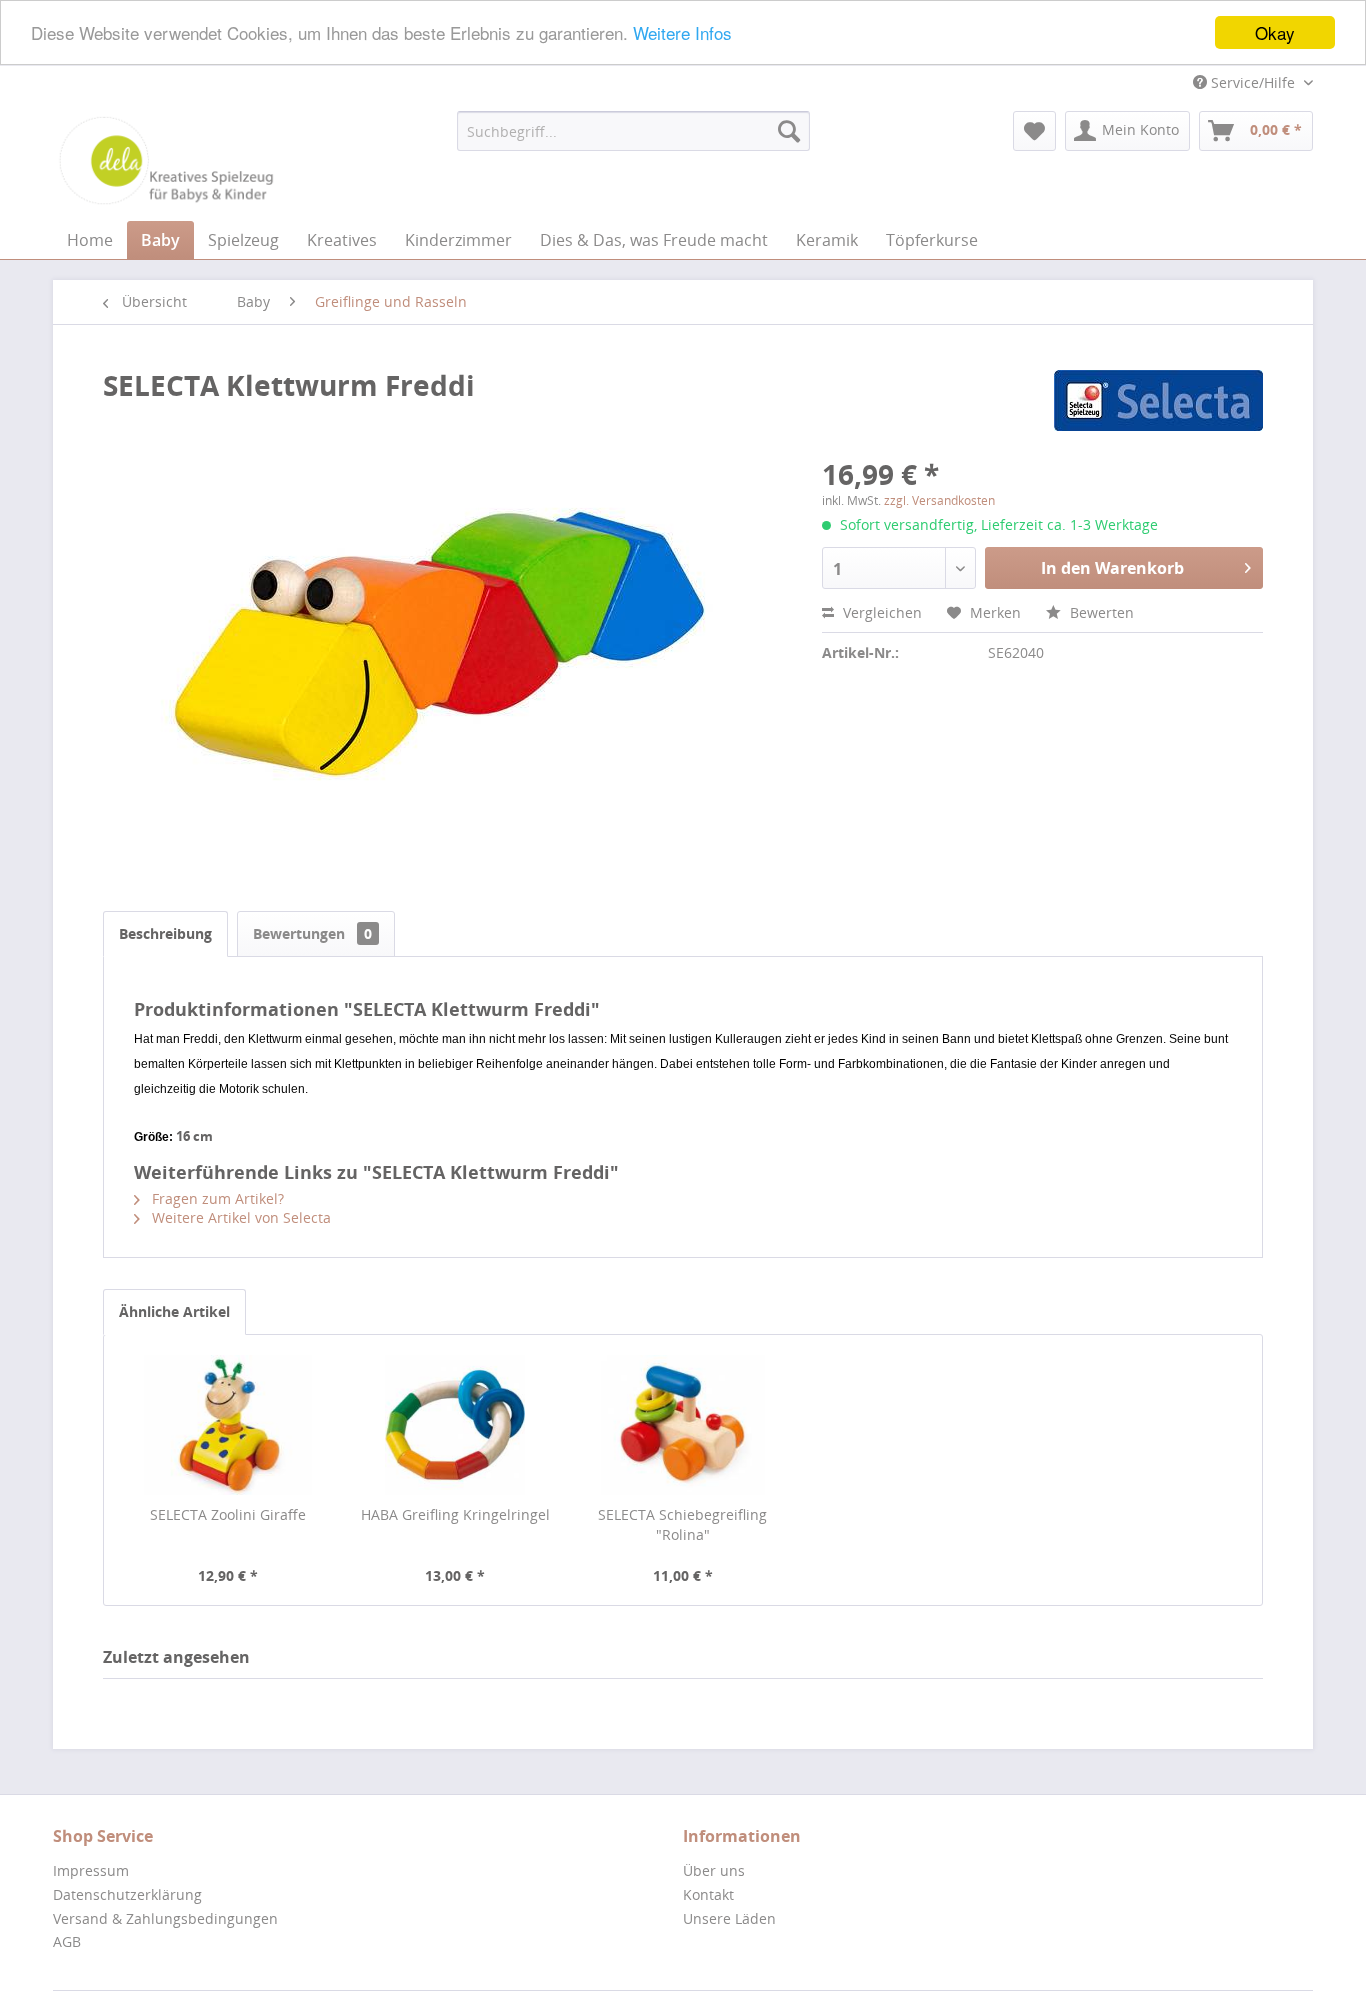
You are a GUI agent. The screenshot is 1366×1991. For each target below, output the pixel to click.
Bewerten (1100, 612)
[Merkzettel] (1034, 131)
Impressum (91, 1870)
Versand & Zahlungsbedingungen (165, 1918)
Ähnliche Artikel (174, 1311)
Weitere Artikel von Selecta (239, 1217)
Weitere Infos (682, 33)
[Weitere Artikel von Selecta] (1158, 405)
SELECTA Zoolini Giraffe (228, 1514)
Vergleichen (880, 612)
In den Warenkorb (1112, 568)
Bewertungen (312, 933)
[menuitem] (633, 131)
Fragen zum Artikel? (216, 1198)
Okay (1275, 32)
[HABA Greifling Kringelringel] (456, 1425)
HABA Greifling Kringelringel (455, 1514)
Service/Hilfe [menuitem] (1253, 82)
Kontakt (708, 1894)
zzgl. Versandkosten (939, 500)
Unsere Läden (729, 1918)
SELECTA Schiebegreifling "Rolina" (682, 1524)
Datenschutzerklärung (127, 1894)
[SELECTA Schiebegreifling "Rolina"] (683, 1425)
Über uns (714, 1870)
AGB (67, 1941)
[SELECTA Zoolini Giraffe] (228, 1425)
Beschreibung (165, 933)
